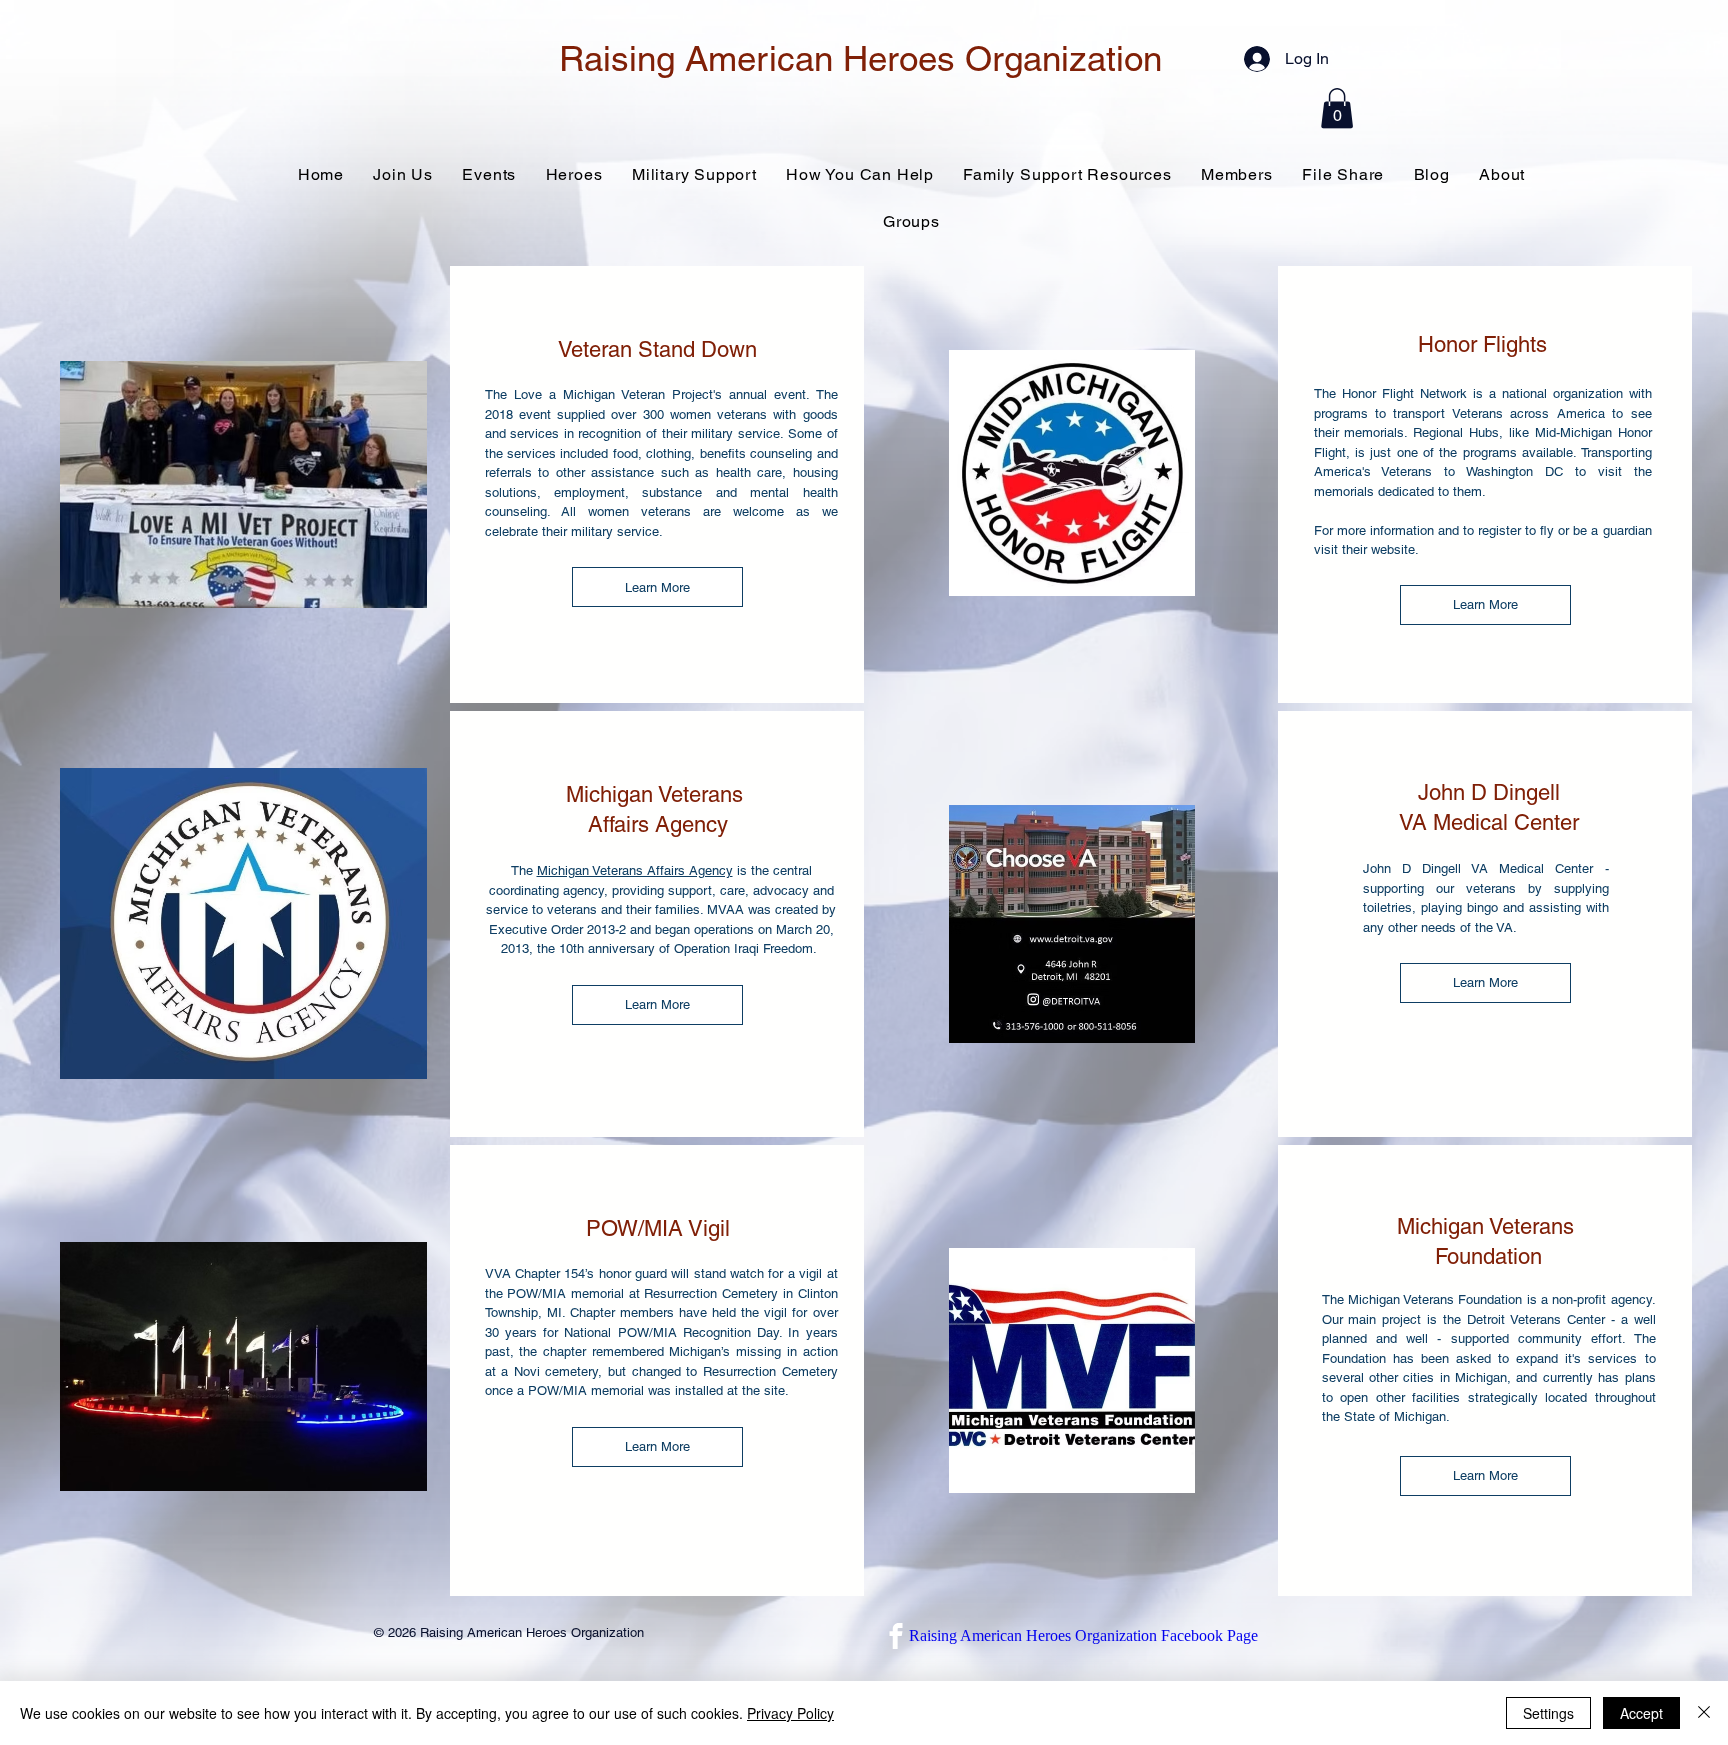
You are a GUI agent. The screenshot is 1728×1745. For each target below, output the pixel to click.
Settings (1548, 1713)
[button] (1337, 108)
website (1393, 549)
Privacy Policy (790, 1713)
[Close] (1704, 1713)
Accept (1641, 1713)
